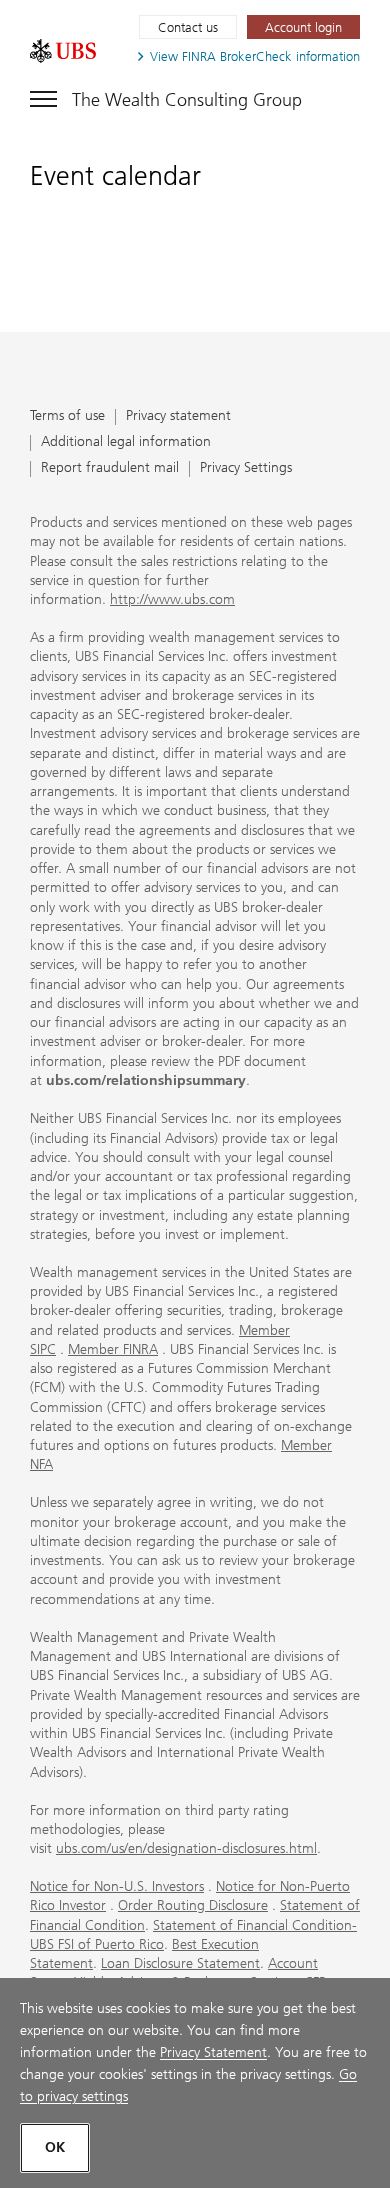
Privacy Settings (246, 468)
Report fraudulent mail (110, 468)
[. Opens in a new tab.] (63, 51)
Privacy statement (178, 416)
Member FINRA (113, 1349)
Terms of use (67, 416)
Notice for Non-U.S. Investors (117, 1886)
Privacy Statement (213, 2052)
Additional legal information (126, 442)
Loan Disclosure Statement (180, 1963)
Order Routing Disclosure (193, 1905)
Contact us (188, 27)
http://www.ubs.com (172, 599)
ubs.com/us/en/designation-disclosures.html (186, 1848)
